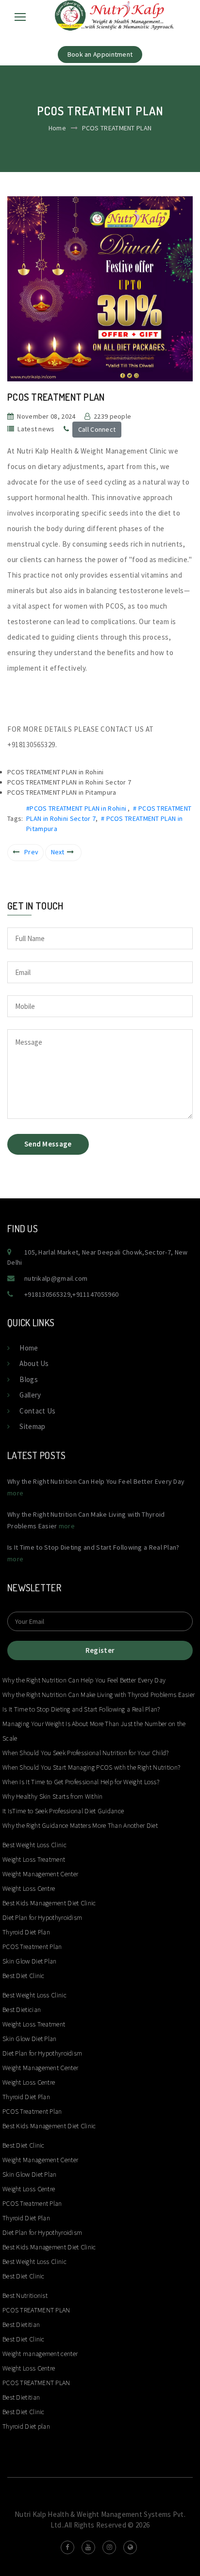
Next (58, 852)
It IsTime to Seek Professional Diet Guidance (63, 1811)
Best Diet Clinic (24, 1976)
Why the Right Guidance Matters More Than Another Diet (80, 1825)
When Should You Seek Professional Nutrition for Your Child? (86, 1753)
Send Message (48, 1144)
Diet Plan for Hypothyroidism (42, 1917)
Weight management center (41, 2354)
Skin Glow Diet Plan (30, 1961)
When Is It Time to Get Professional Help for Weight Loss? (81, 1782)
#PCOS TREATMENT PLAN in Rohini (77, 808)
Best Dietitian (21, 2325)
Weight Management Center (40, 1874)
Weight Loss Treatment (34, 1859)
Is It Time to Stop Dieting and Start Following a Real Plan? (81, 1709)
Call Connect (97, 429)
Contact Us (37, 1411)
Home (57, 128)
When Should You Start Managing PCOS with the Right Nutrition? (91, 1767)
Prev (31, 852)
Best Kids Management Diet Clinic (49, 1903)
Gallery (30, 1395)
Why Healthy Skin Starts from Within (53, 1796)
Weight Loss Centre (29, 1888)
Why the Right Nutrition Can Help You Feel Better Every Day (84, 1680)
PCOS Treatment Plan (32, 1947)
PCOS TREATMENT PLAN (36, 2310)
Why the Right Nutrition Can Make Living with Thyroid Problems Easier (99, 1695)
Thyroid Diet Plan (26, 1932)
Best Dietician (22, 2010)
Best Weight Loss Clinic (34, 1845)
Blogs (29, 1379)
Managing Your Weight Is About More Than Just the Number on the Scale (94, 1731)
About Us (34, 1363)
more (15, 1493)
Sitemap (32, 1426)
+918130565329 (47, 1294)
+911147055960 (95, 1294)
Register (100, 1650)
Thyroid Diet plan (26, 2426)
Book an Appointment (100, 54)
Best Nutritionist (25, 2295)
